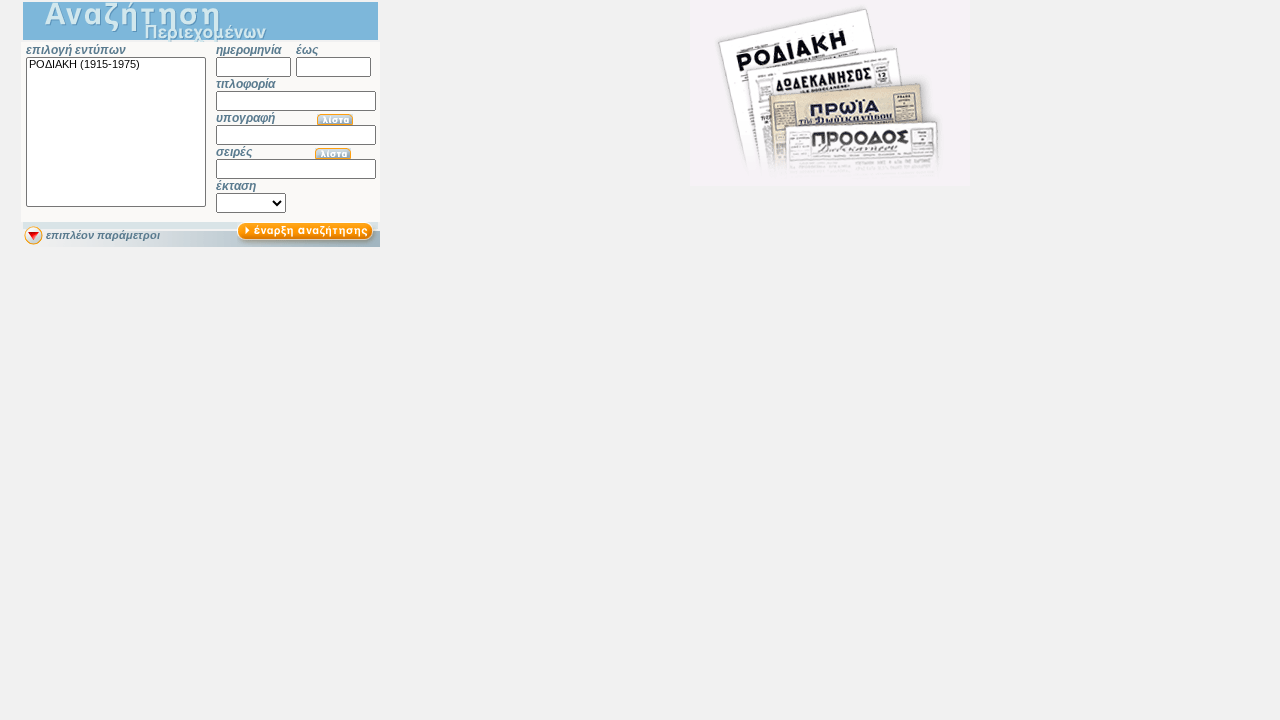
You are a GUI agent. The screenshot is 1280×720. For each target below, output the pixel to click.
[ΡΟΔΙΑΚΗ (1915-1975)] (116, 65)
